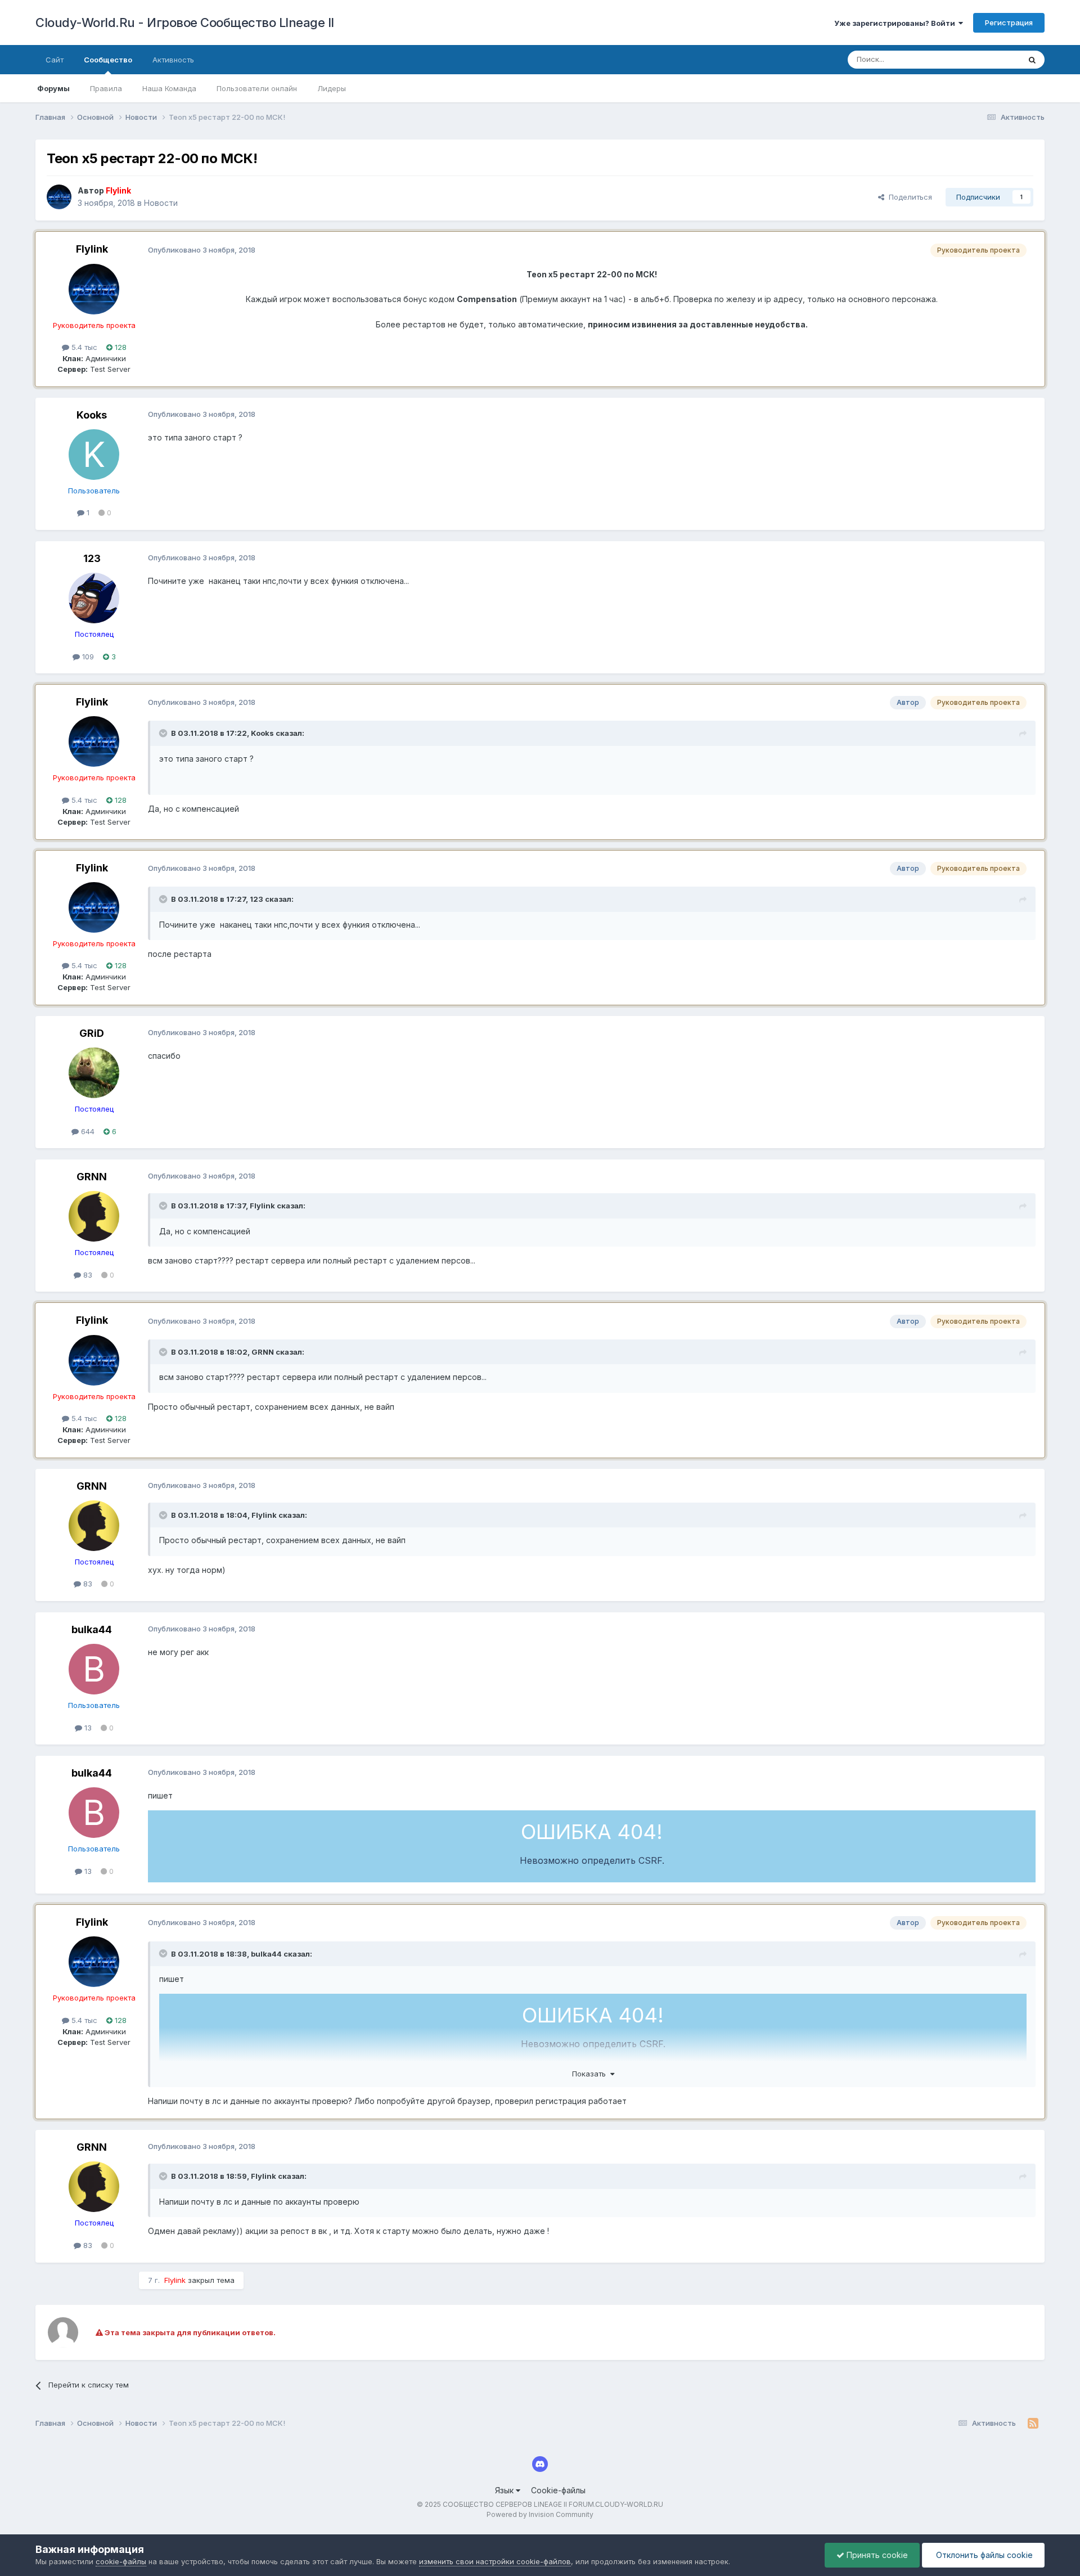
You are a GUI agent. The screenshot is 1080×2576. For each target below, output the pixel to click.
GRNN (92, 1177)
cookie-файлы (121, 2561)
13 (87, 1728)
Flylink (92, 249)
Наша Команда (169, 88)
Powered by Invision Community (540, 2514)
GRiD (92, 1033)
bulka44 (92, 1629)
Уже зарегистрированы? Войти (896, 23)
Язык (505, 2490)
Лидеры (332, 88)
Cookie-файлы (558, 2490)
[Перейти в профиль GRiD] (94, 1073)
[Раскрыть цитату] (164, 733)
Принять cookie (876, 2555)
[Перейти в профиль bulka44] (94, 1669)
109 (87, 657)
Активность (173, 60)
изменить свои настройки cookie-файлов (495, 2561)
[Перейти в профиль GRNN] (94, 1216)
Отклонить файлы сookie (983, 2555)
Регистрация (1009, 23)
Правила (106, 88)
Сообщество (108, 60)
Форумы (53, 88)
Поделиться (908, 197)
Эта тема (990, 59)
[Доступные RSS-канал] (1033, 2424)
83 (87, 1275)
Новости (161, 203)
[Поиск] (1032, 60)
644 (87, 1131)
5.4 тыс (83, 347)
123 (92, 558)
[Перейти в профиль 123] (94, 598)
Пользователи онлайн (257, 88)
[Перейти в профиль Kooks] (94, 455)
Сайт (55, 60)
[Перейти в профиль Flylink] (59, 197)
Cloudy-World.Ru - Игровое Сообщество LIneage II (185, 23)
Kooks (92, 415)
